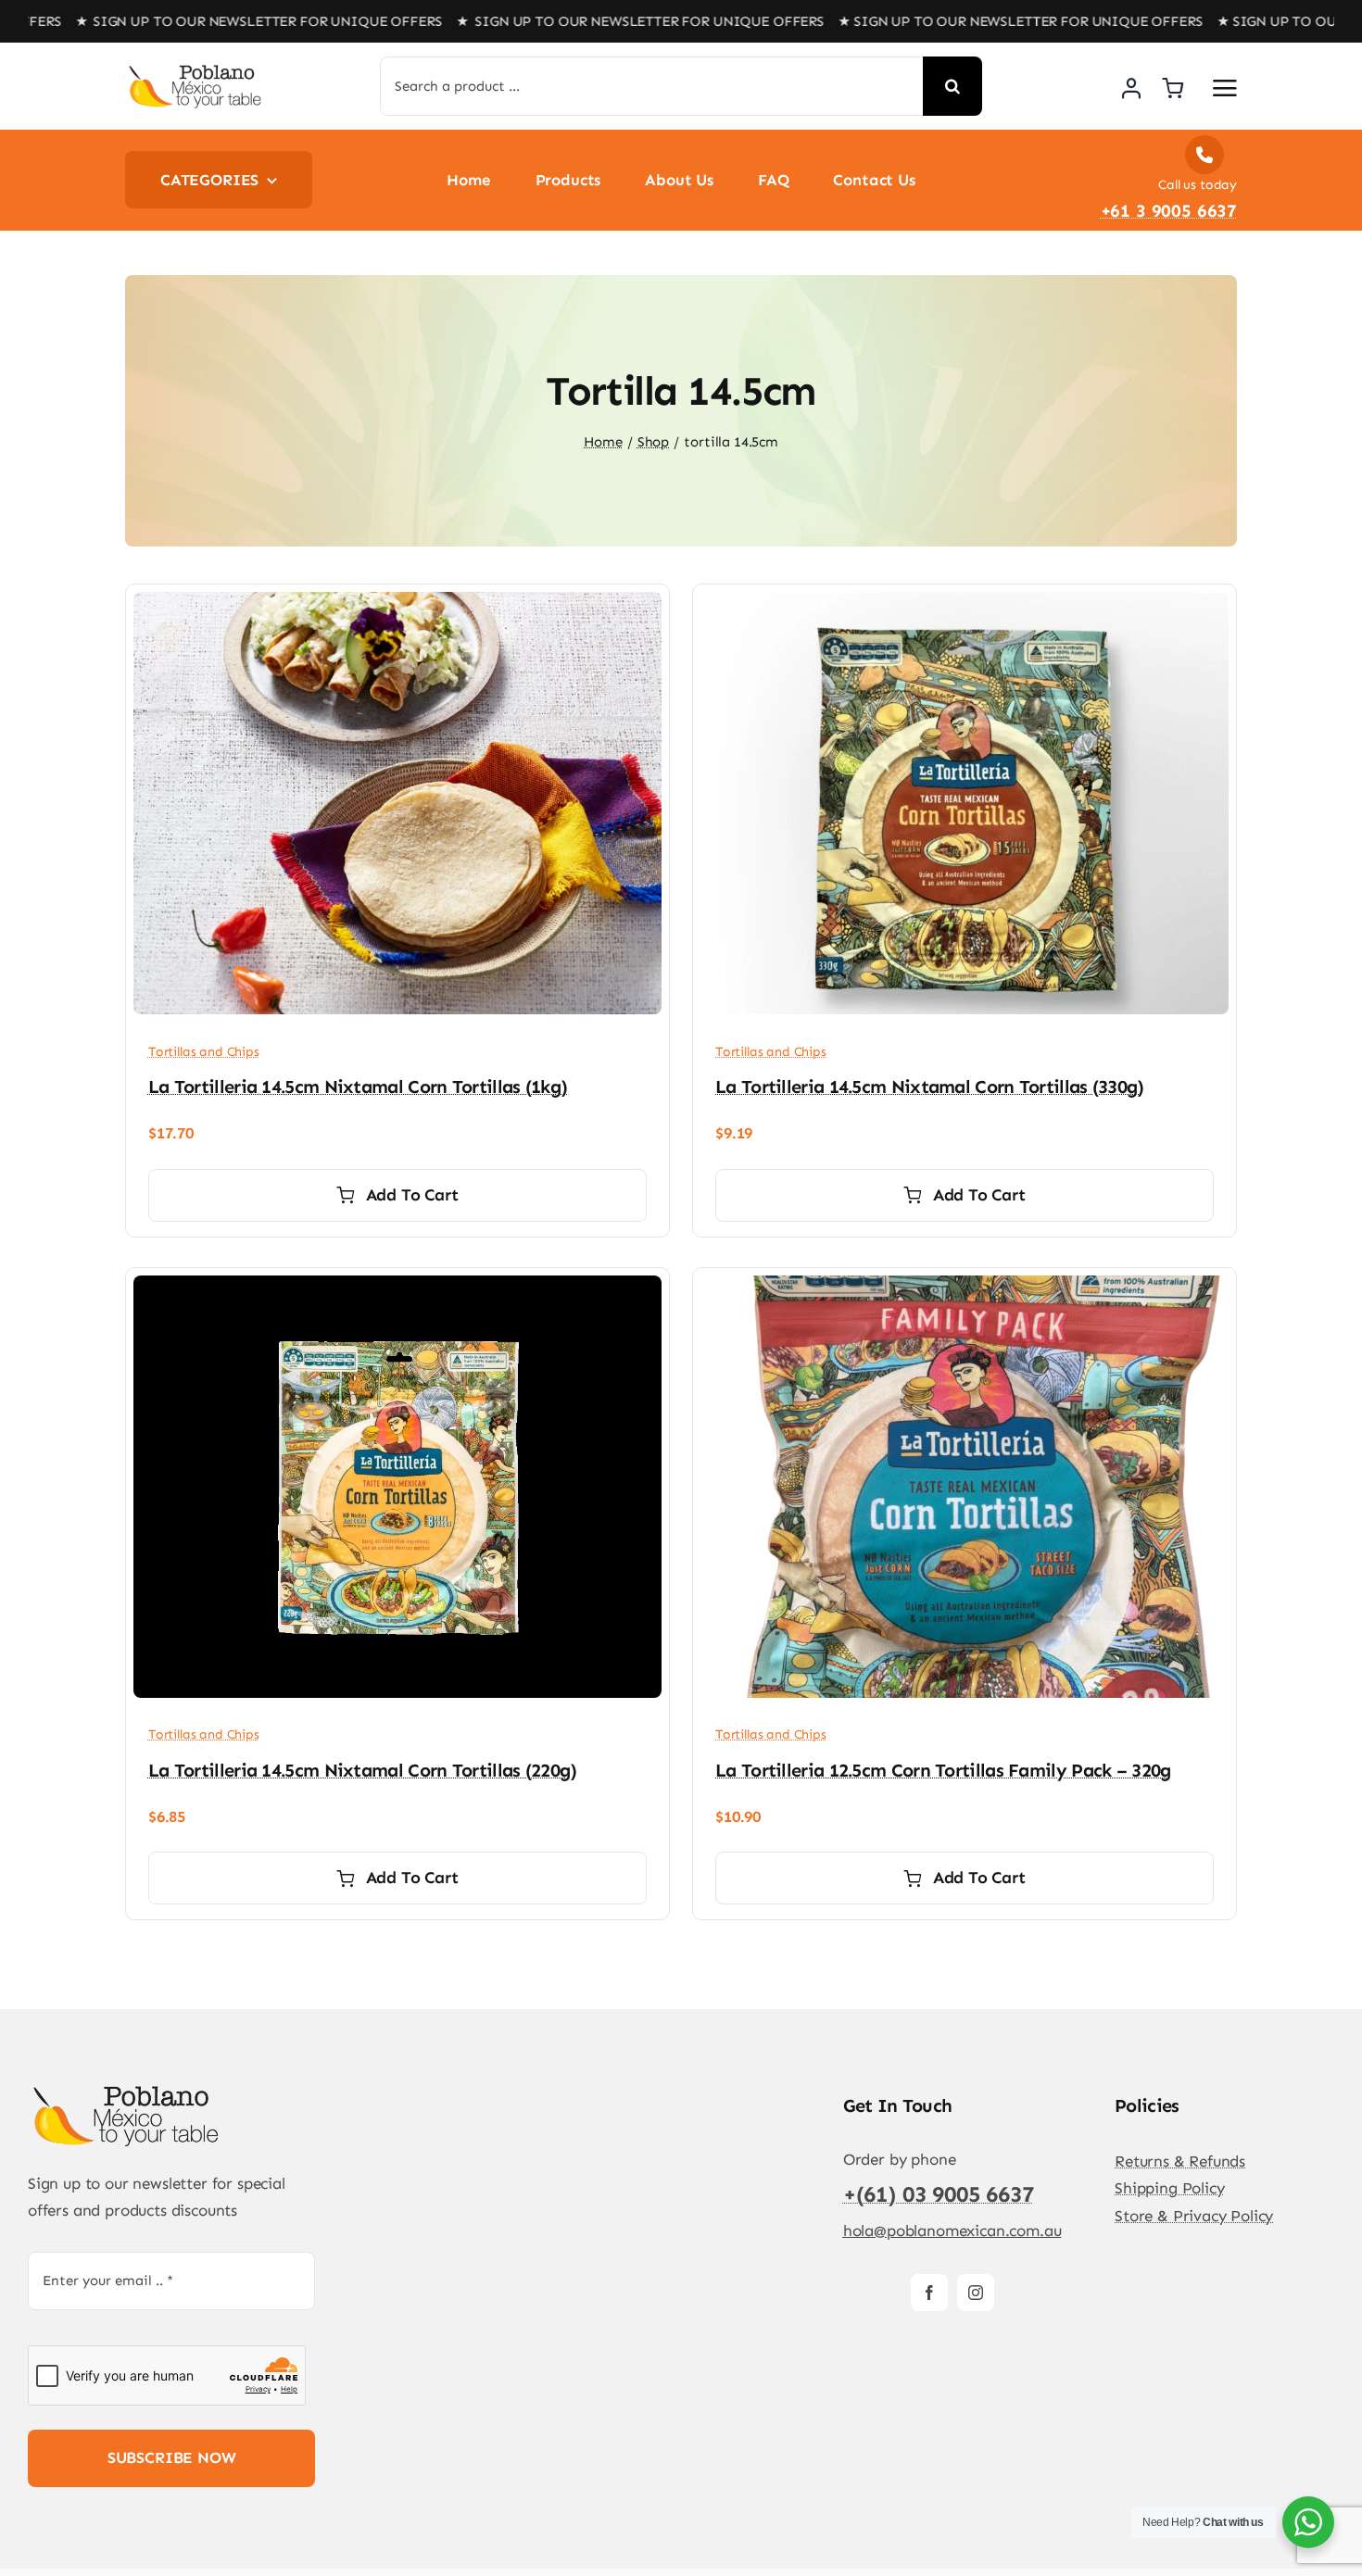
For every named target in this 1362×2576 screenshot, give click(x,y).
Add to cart (412, 1195)
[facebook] (929, 2293)
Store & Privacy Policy (1194, 2216)
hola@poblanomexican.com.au (952, 2230)
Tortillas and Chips (204, 1052)
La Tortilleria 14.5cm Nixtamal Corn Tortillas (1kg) (358, 1087)
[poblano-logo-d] (195, 70)
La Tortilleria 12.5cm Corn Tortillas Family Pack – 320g (943, 1770)
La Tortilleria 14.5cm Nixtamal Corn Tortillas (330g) (930, 1087)
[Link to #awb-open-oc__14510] (1225, 88)
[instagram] (976, 2293)
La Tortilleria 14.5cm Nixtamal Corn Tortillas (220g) (363, 1770)
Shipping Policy (1169, 2188)
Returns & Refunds (1180, 2161)
